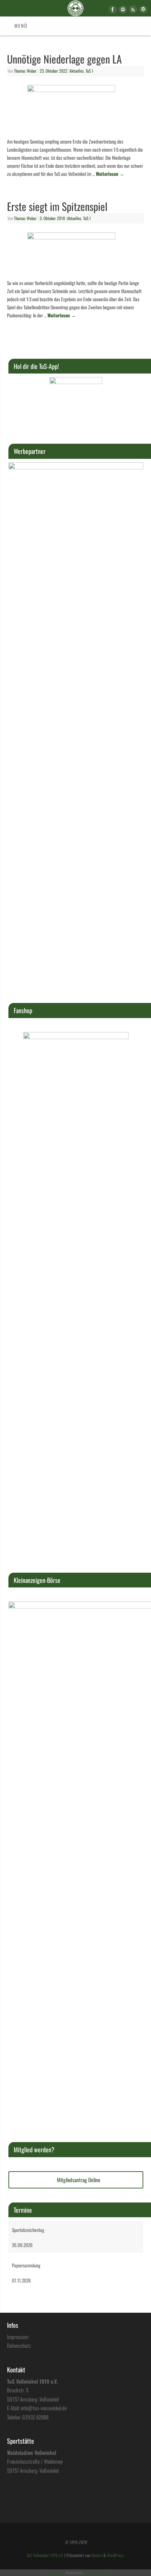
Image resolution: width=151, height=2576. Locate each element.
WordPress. (116, 2555)
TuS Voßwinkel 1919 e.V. (45, 2555)
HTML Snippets (54, 2572)
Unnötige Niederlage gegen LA (64, 59)
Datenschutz (19, 2345)
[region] (76, 403)
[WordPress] (142, 11)
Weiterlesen (110, 174)
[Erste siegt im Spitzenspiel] (75, 254)
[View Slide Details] (76, 403)
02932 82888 (35, 2417)
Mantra (97, 2555)
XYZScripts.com (96, 2572)
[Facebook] (112, 11)
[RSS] (132, 11)
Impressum (18, 2337)
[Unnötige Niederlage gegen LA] (75, 109)
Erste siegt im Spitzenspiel (57, 206)
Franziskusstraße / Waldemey (35, 2461)
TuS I (89, 71)
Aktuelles (77, 71)
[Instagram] (122, 11)
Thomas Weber (25, 71)
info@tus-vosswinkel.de (44, 2408)
